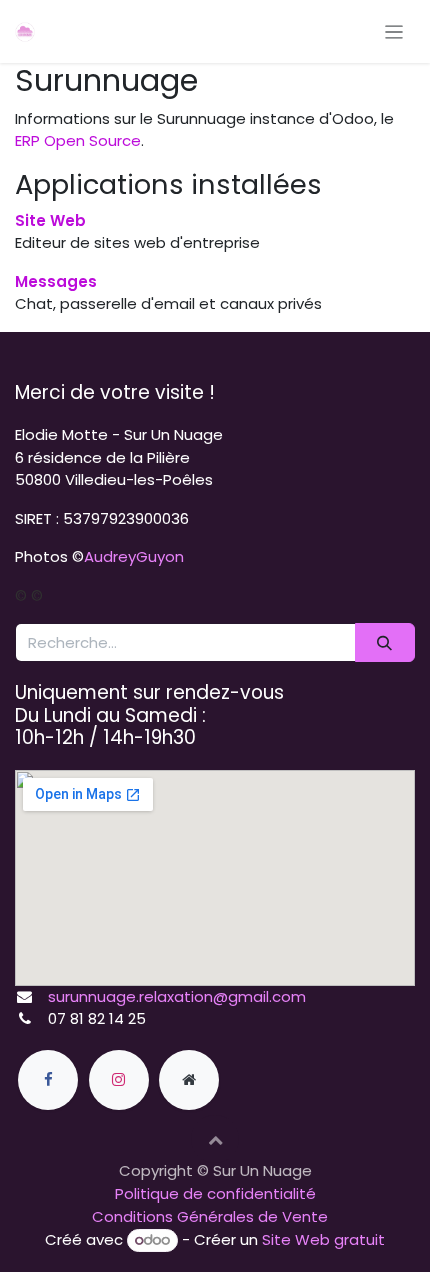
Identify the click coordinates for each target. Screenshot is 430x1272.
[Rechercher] (385, 642)
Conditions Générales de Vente (210, 1216)
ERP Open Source (78, 140)
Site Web (50, 220)
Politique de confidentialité (215, 1193)
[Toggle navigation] (394, 31)
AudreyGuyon (134, 556)
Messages (56, 281)
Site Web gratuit (323, 1239)
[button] (215, 1139)
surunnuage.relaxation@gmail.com (177, 996)
